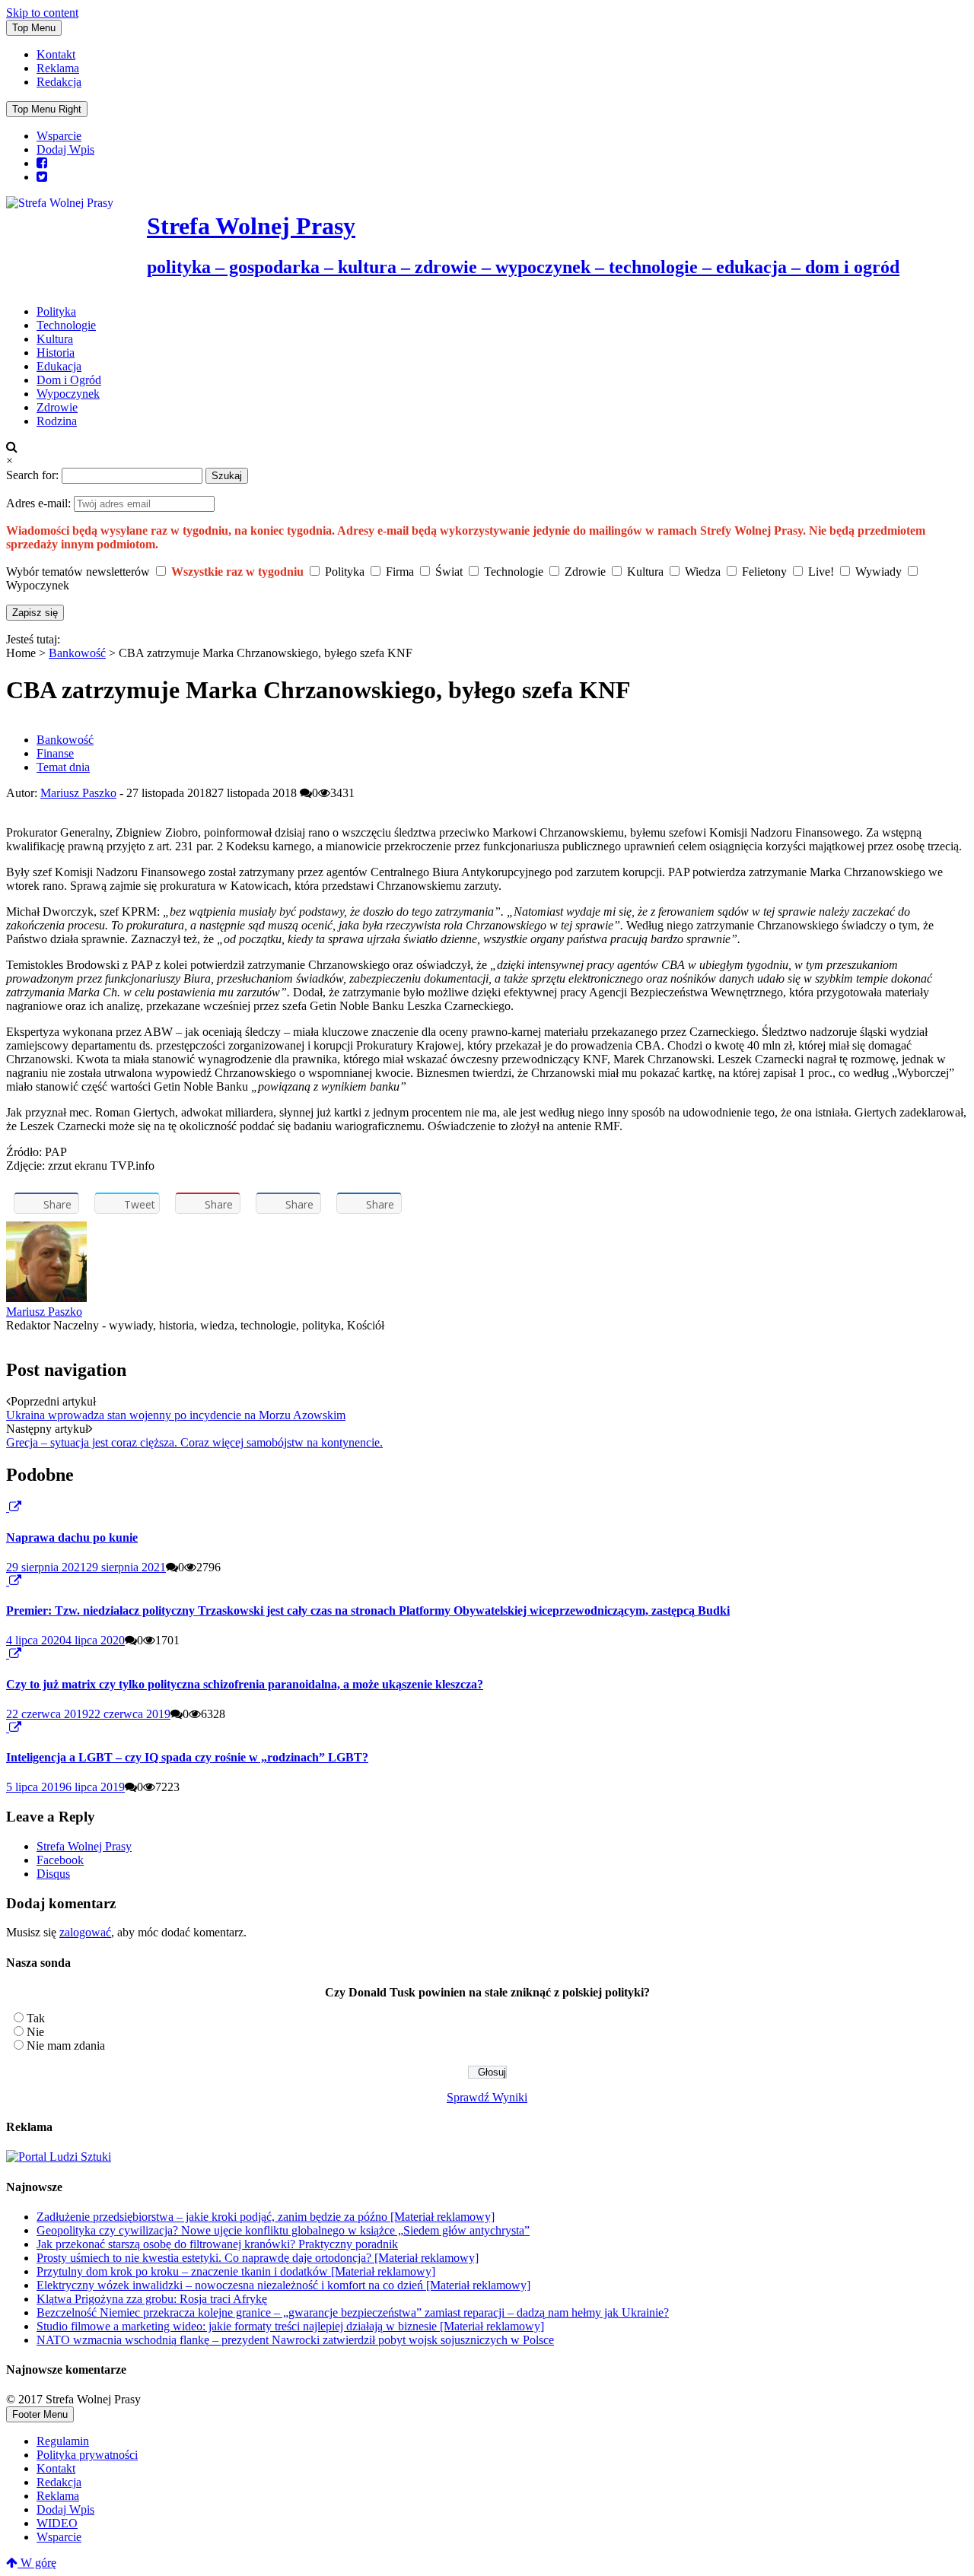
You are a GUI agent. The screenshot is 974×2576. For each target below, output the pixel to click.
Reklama (58, 68)
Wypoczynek (68, 394)
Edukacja (59, 366)
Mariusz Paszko (78, 793)
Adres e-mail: (40, 503)
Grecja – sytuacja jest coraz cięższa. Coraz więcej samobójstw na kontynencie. (194, 1442)
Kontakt (56, 54)
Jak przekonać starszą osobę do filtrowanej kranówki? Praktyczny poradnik (217, 2244)
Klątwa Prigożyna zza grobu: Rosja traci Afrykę (152, 2299)
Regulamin (63, 2441)
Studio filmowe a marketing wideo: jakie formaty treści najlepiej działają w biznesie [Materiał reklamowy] (290, 2326)
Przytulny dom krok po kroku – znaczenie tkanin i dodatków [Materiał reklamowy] (236, 2271)
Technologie (66, 325)
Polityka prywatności (87, 2455)
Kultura (55, 339)
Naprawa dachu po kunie (72, 1537)
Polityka (56, 311)
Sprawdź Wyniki (487, 2097)
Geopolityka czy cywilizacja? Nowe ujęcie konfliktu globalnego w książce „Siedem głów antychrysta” (283, 2230)
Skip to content (42, 13)
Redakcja (59, 82)
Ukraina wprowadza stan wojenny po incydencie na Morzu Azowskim (176, 1415)
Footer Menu (40, 2414)
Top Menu (34, 28)
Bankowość (77, 653)
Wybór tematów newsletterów (78, 572)
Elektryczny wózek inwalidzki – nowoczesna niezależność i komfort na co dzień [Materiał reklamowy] (283, 2285)
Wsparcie (59, 136)
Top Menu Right (47, 109)
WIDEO (57, 2523)
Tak (36, 2018)
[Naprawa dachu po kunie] (8, 1507)
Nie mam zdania (66, 2046)
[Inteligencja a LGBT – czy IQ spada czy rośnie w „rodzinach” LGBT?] (8, 1728)
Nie (35, 2032)
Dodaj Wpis (65, 149)
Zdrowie (57, 407)
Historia (56, 353)
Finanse (55, 753)
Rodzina (57, 421)
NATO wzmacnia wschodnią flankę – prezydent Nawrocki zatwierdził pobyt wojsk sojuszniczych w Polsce (295, 2340)
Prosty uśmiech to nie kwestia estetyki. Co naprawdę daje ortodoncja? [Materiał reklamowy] (258, 2258)
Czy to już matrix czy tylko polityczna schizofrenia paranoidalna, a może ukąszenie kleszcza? (245, 1684)
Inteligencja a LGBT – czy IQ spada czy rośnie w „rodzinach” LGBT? (187, 1757)
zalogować (85, 1932)
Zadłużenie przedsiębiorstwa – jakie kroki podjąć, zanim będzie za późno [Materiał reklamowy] (266, 2217)
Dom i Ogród (69, 380)
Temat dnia (63, 767)
